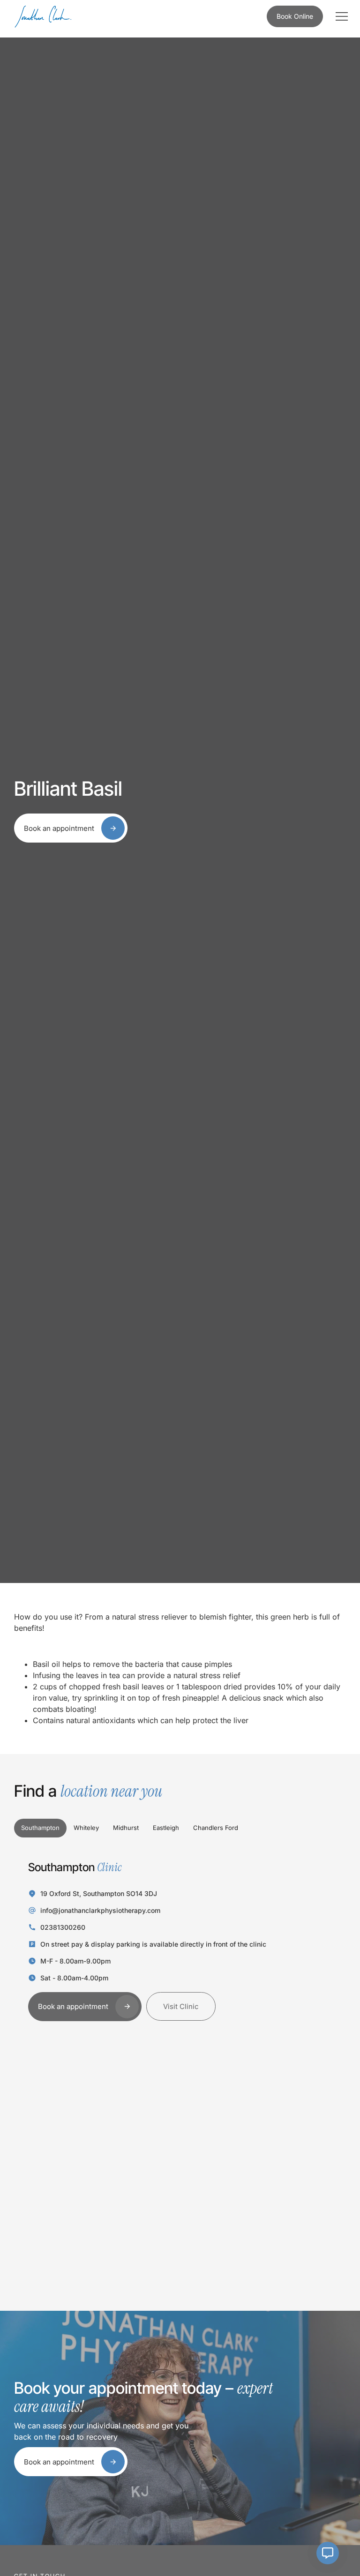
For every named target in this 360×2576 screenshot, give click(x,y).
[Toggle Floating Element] (328, 2553)
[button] (341, 17)
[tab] (40, 1828)
